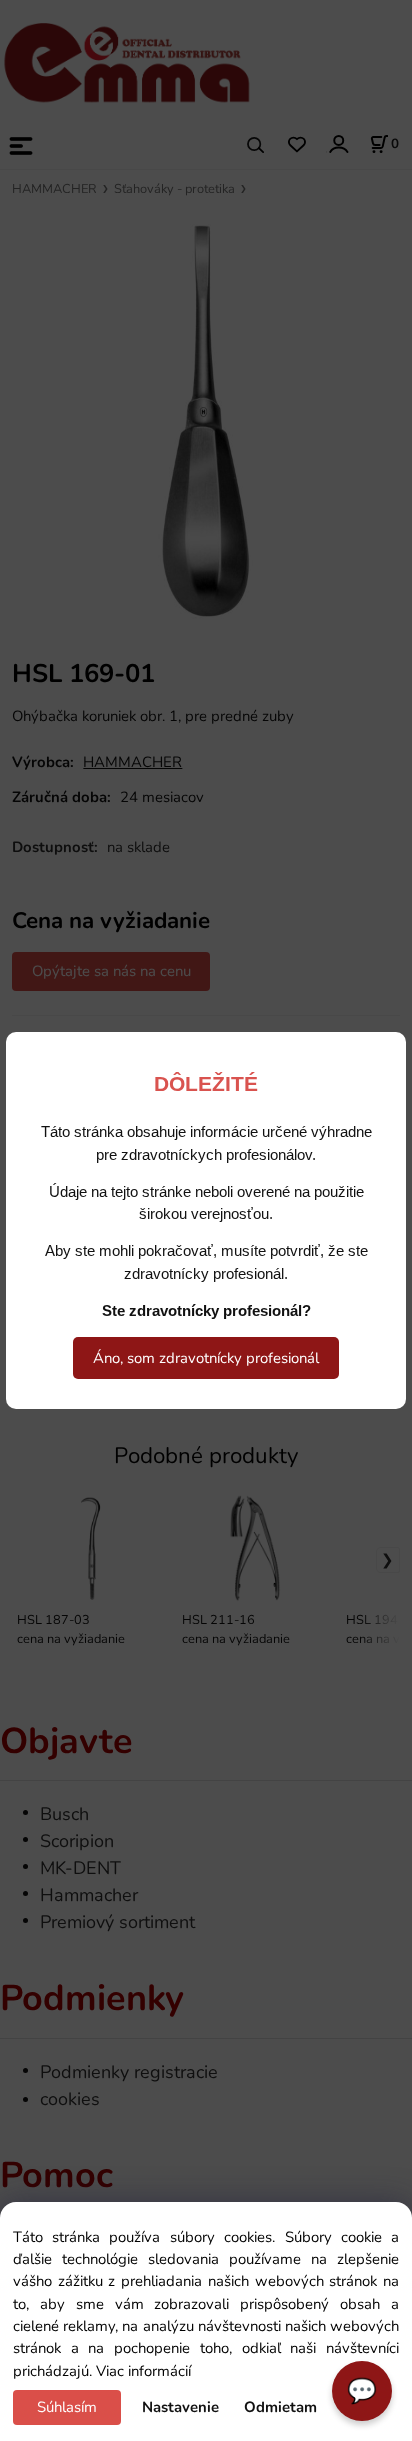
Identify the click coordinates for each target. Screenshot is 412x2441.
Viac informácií (143, 2371)
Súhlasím (67, 2407)
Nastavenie (180, 2407)
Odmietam (280, 2407)
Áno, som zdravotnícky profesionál (206, 1358)
